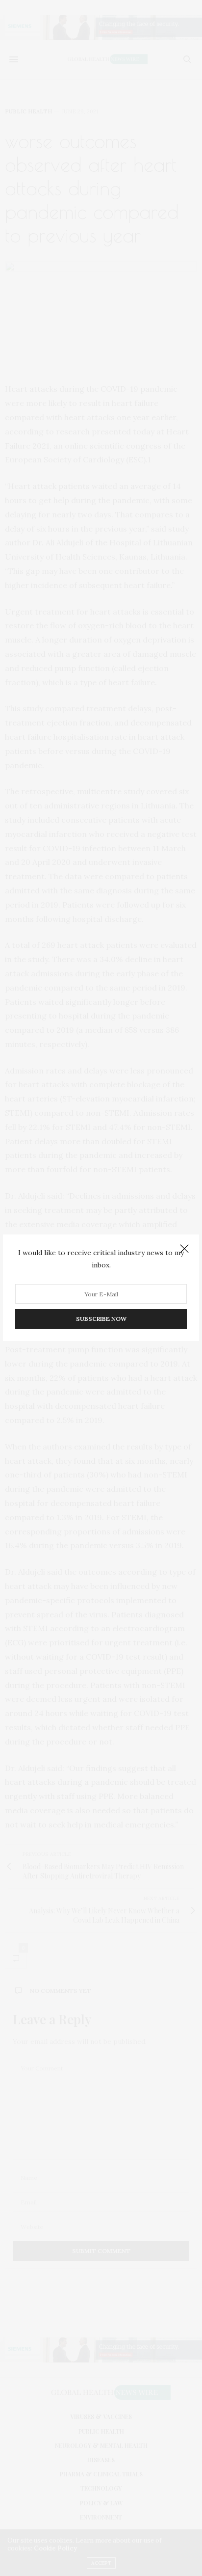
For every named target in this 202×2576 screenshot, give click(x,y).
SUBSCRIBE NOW (101, 1319)
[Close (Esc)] (184, 1249)
